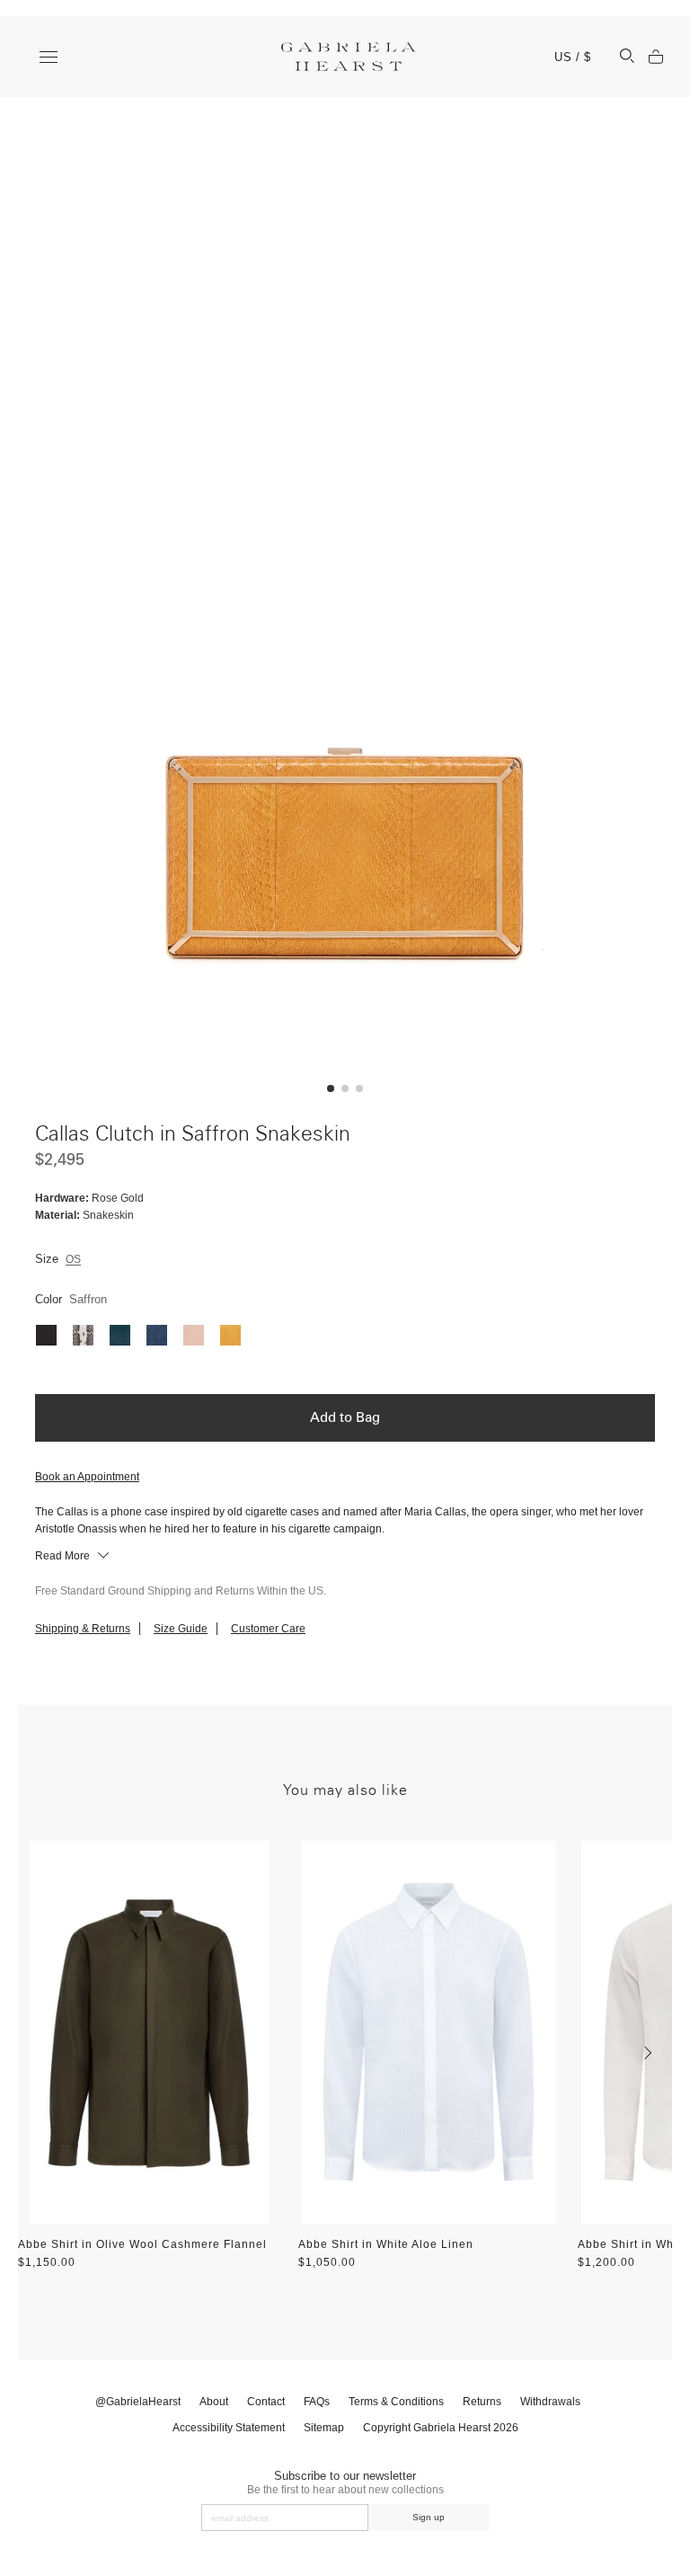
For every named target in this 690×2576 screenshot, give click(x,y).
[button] (331, 1088)
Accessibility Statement (229, 2428)
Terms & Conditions (396, 2402)
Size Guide (181, 1629)
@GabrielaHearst (138, 2402)
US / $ (573, 57)
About (214, 2402)
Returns (482, 2402)
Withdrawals (550, 2402)
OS (73, 1259)
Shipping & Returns (83, 1629)
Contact (266, 2402)
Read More (64, 1556)
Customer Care (268, 1629)
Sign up (429, 2517)
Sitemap (324, 2428)
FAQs (317, 2402)
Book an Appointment (87, 1477)
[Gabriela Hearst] (349, 57)
